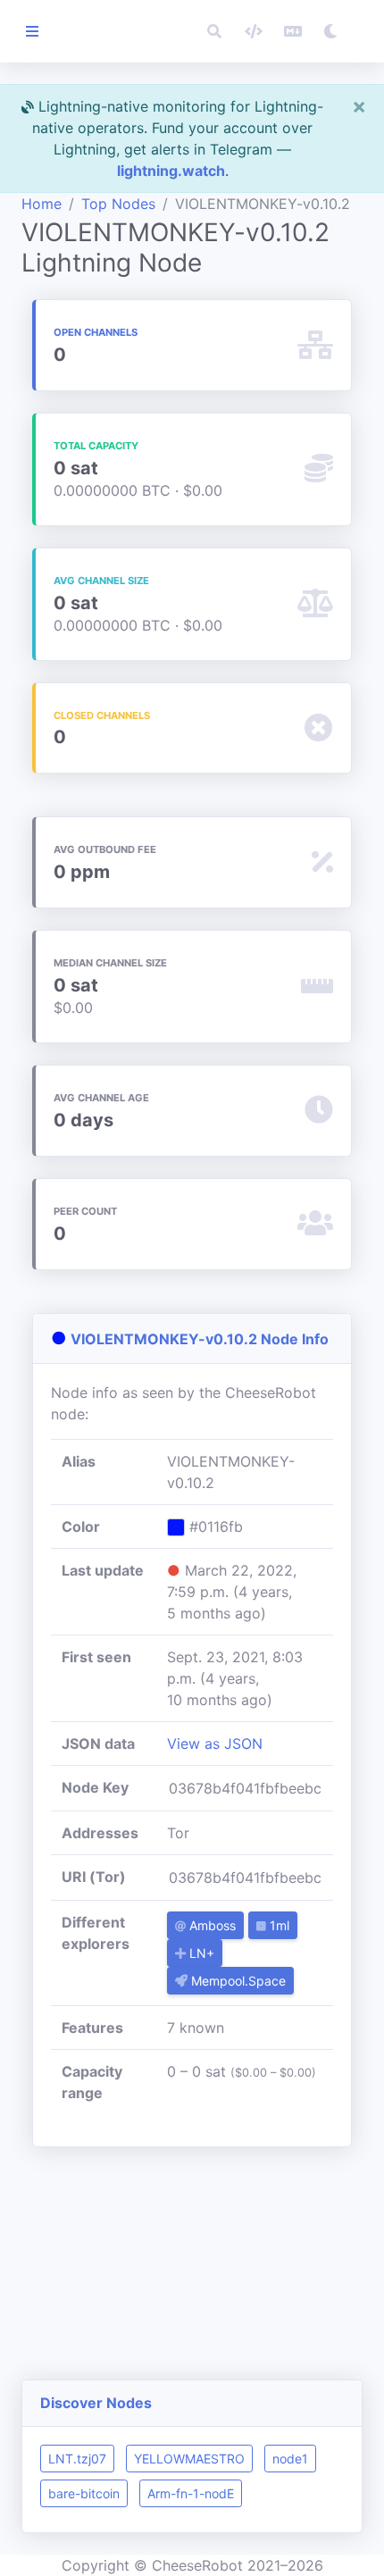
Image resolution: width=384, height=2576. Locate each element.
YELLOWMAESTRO (189, 2459)
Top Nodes (118, 204)
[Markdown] (293, 31)
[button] (214, 31)
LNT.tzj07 (77, 2459)
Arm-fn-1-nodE (191, 2493)
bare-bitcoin (84, 2493)
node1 (290, 2459)
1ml (278, 1925)
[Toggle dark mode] (330, 31)
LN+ (200, 1953)
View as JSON (215, 1744)
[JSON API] (254, 31)
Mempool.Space (237, 1981)
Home (42, 204)
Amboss (211, 1925)
